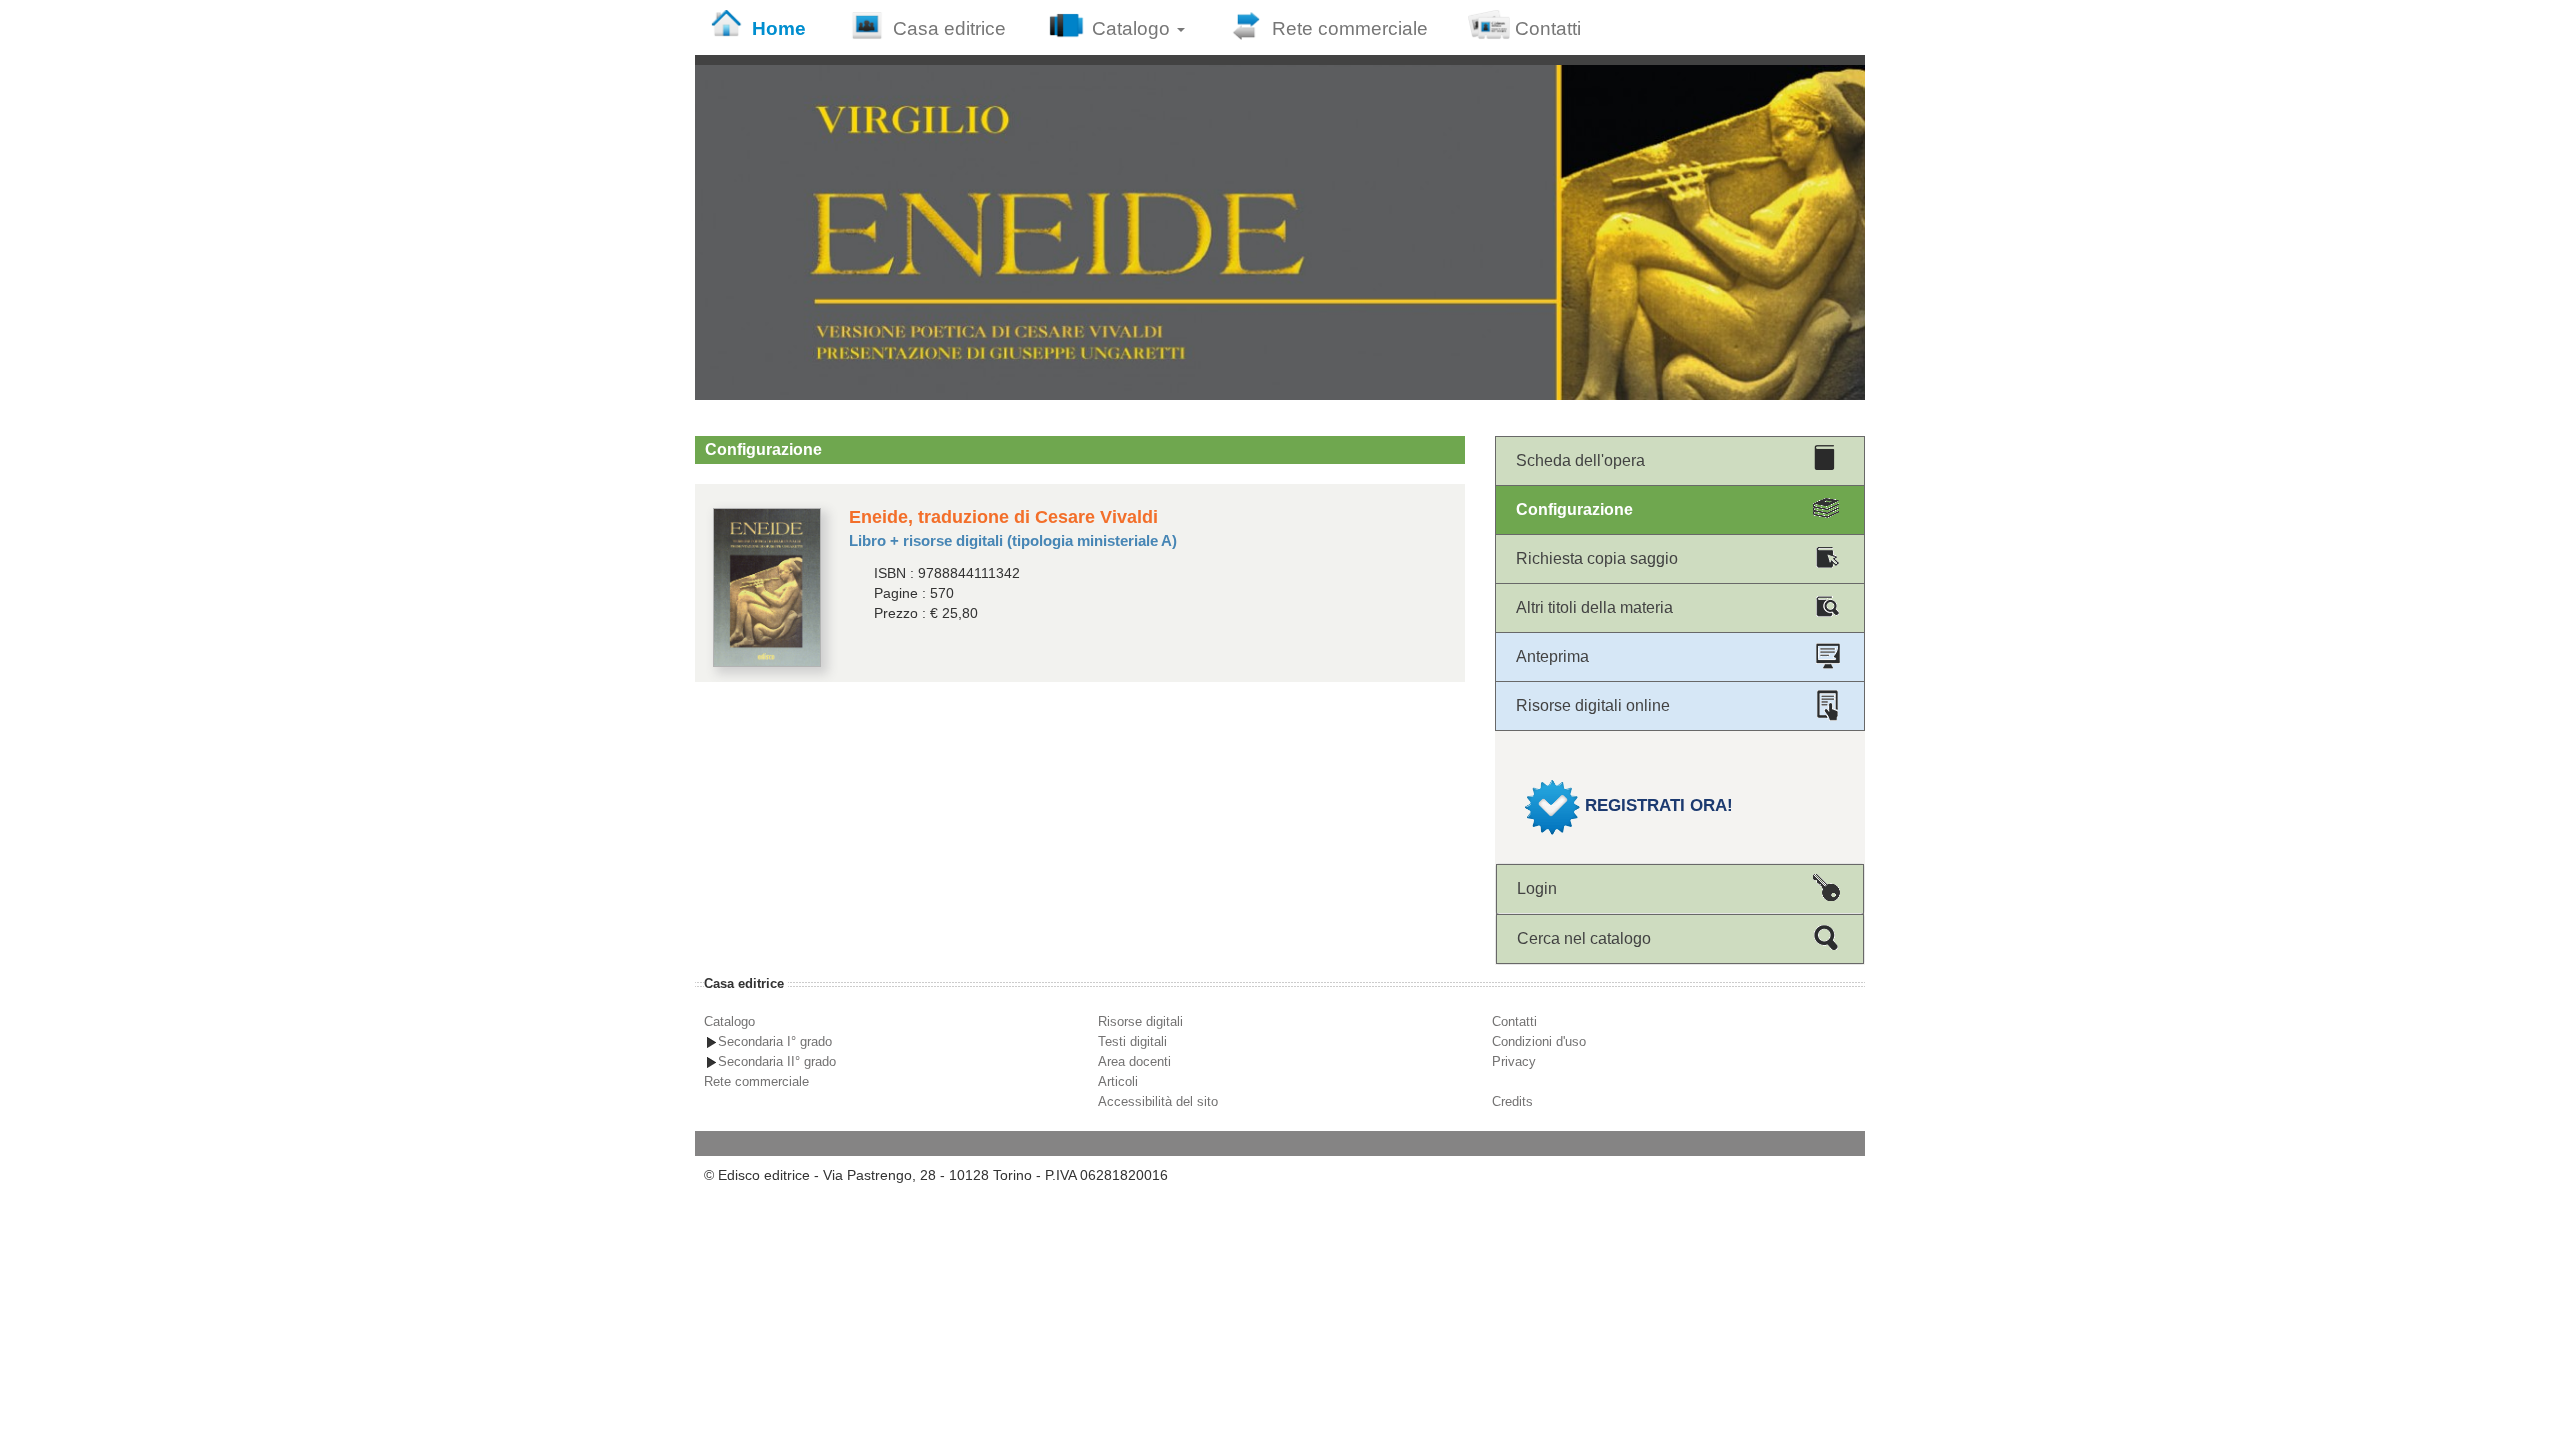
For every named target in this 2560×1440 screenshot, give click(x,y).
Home (779, 28)
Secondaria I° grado (775, 1041)
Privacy (1514, 1061)
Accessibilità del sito (1158, 1101)
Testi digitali (1132, 1041)
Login (1537, 888)
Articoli (1118, 1081)
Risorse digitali (1140, 1021)
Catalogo (1133, 28)
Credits (1512, 1101)
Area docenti (1134, 1061)
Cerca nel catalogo (1584, 938)
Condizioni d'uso (1539, 1041)
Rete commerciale (1350, 28)
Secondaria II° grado (777, 1061)
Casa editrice (949, 28)
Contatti (1548, 28)
